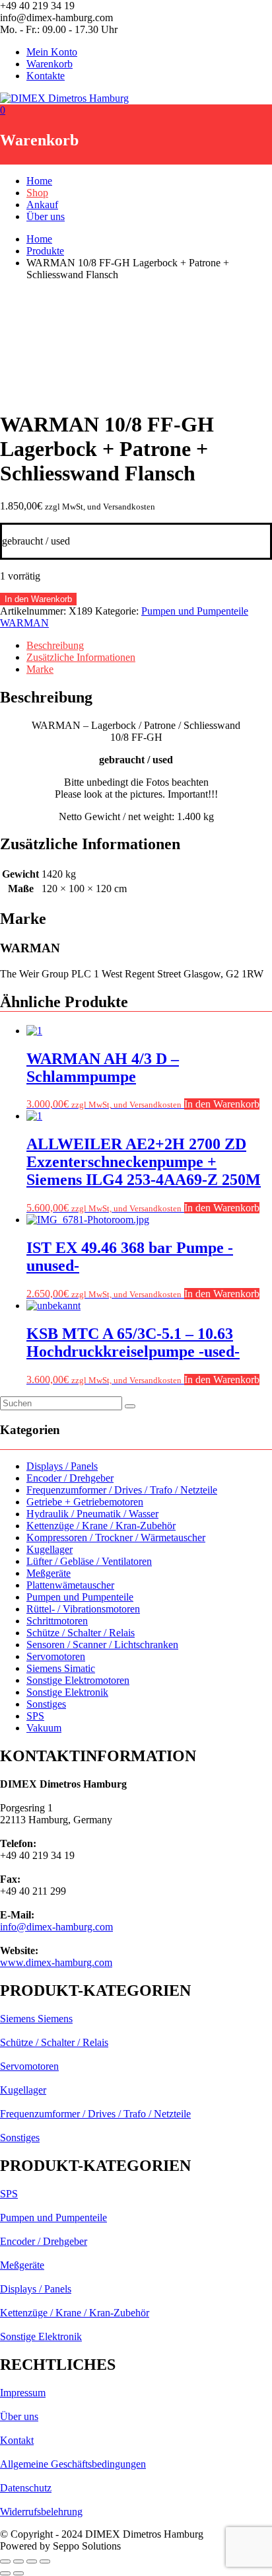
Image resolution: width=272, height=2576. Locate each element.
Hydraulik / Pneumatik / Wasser (92, 1514)
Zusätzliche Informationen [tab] (81, 657)
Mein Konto (52, 52)
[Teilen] (32, 2561)
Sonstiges (46, 1704)
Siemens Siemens (36, 2019)
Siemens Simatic (61, 1668)
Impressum (23, 2393)
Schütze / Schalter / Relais (81, 1633)
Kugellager (50, 1549)
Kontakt (17, 2440)
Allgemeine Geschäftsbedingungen (73, 2464)
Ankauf (42, 205)
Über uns (46, 216)
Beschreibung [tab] (55, 645)
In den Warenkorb (38, 599)
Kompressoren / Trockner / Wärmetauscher (116, 1537)
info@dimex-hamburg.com (56, 1927)
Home (39, 181)
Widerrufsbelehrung (41, 2512)
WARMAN (24, 623)
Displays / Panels (62, 1466)
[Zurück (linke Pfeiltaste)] (5, 2573)
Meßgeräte (49, 1573)
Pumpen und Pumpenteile (195, 611)
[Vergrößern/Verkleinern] (5, 2561)
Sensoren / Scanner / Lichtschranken (102, 1645)
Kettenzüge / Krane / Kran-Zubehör (101, 1526)
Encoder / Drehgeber (70, 1478)
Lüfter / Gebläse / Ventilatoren (89, 1561)
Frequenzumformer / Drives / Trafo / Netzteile (122, 1490)
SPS (35, 1716)
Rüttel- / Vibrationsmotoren (83, 1609)
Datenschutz (26, 2488)
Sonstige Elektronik (67, 1692)
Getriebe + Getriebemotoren (85, 1502)
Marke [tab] (40, 669)
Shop (37, 193)
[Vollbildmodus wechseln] (18, 2561)
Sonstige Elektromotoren (78, 1680)
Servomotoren (56, 1656)
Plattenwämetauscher (70, 1585)
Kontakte (46, 76)
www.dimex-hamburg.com (56, 1962)
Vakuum (44, 1728)
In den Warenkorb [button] (222, 1104)
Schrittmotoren (57, 1621)
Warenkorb (50, 64)
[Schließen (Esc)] (45, 2561)
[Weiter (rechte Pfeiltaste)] (18, 2573)
